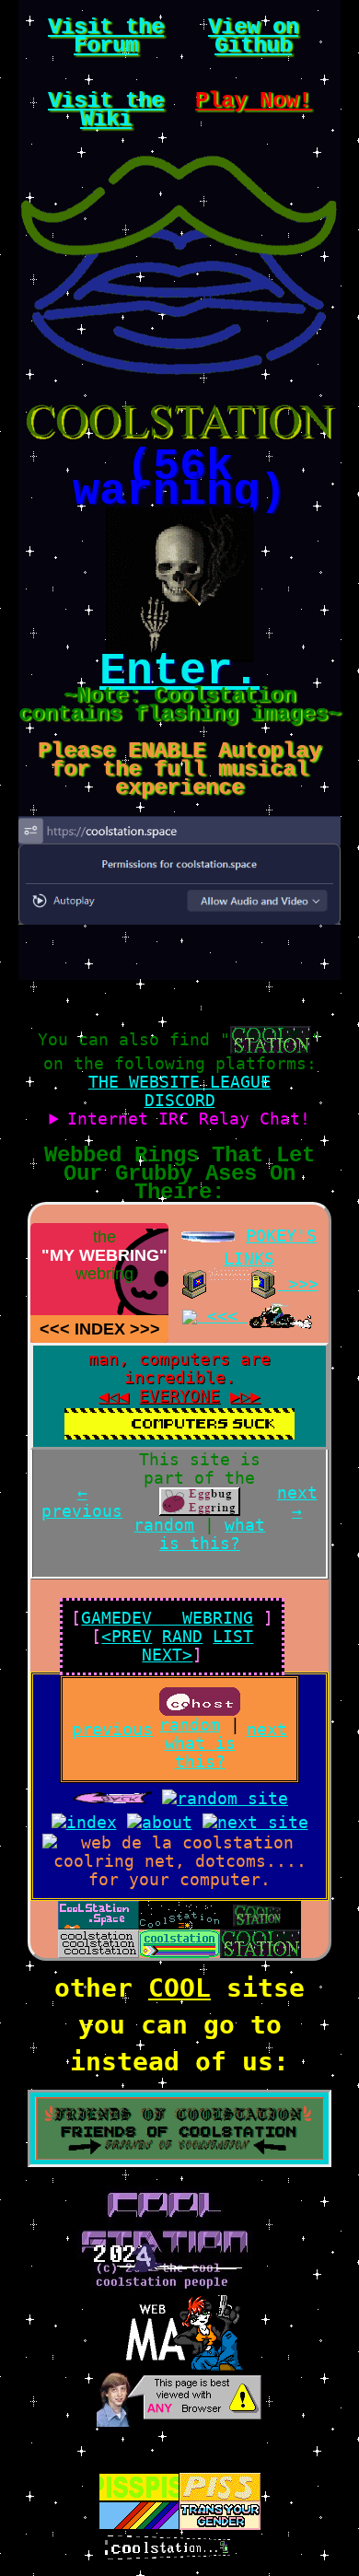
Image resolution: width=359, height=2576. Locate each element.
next (267, 1729)
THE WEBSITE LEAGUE (179, 1082)
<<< (55, 1329)
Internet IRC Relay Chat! (189, 1119)
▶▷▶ (245, 1396)
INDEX (100, 1329)
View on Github (253, 36)
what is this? (213, 1534)
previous (112, 1729)
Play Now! (253, 101)
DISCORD (180, 1100)
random (164, 1525)
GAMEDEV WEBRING (167, 1618)
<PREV (127, 1636)
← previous (82, 1502)
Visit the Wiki (106, 110)
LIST (233, 1636)
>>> (145, 1329)
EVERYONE (179, 1396)
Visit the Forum (106, 36)
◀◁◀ (114, 1396)
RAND (182, 1636)
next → (297, 1502)
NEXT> (167, 1655)
